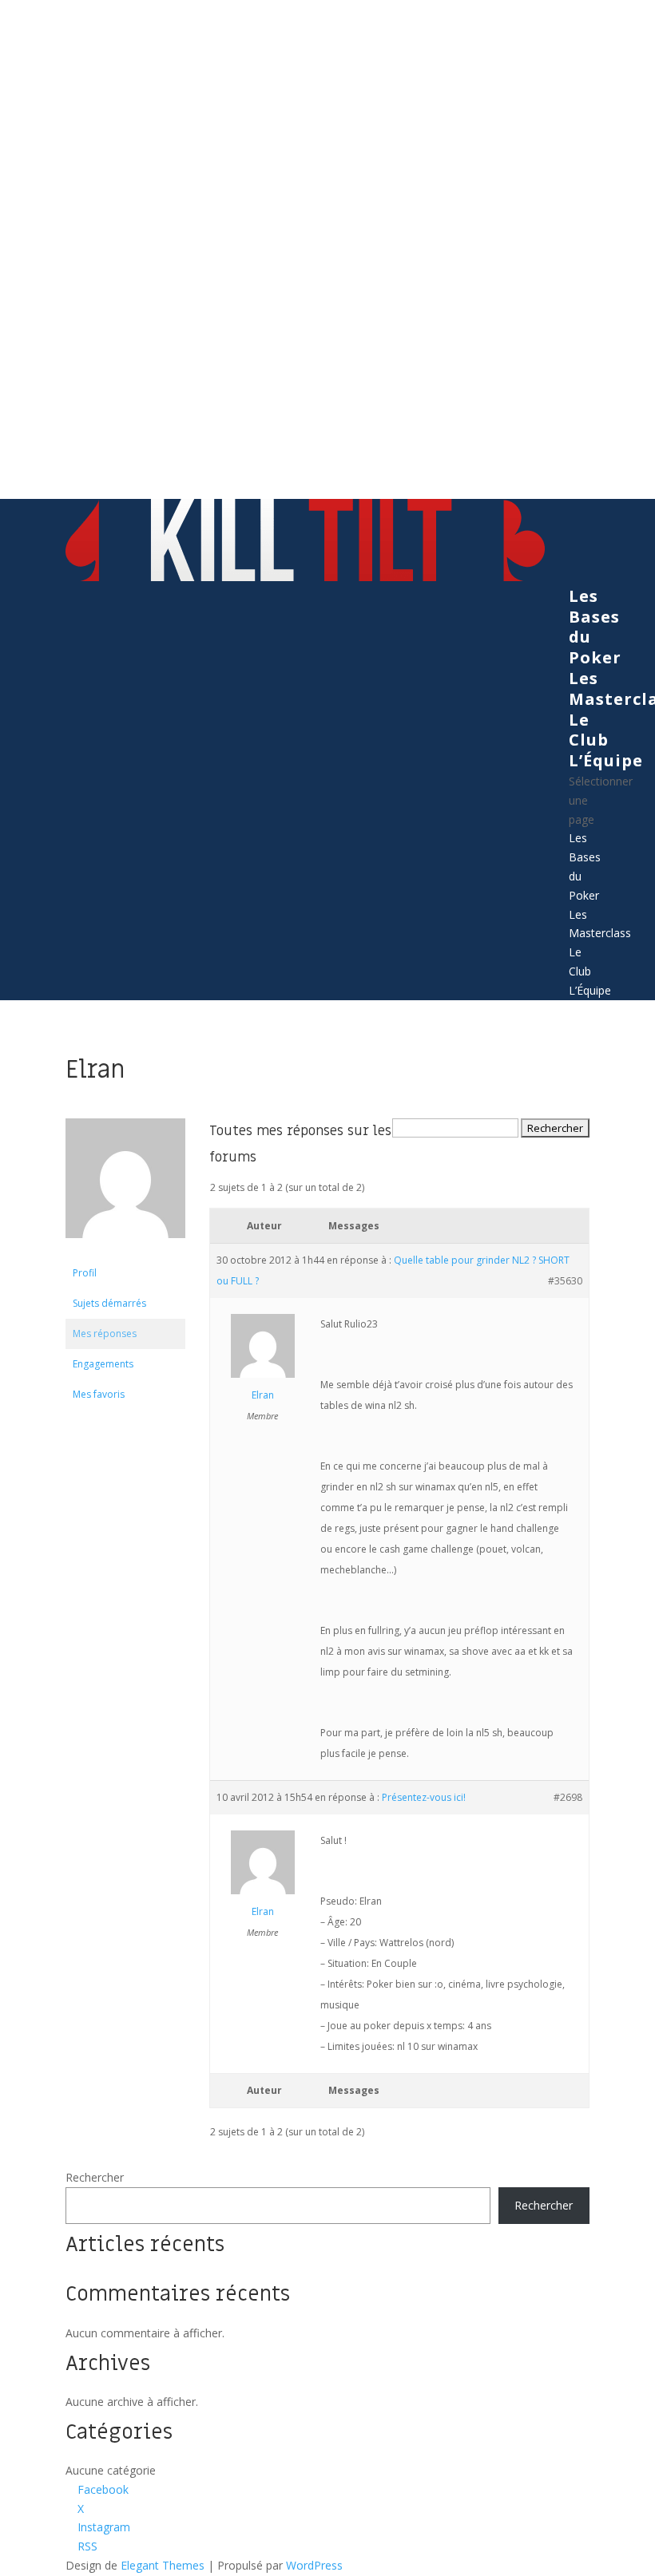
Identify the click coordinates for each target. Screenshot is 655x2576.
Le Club (589, 730)
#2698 (568, 1797)
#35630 (565, 1281)
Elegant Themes (163, 2565)
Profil (85, 1273)
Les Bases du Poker (595, 627)
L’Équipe (606, 760)
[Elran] (125, 1250)
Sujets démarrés (109, 1303)
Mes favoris (99, 1394)
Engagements (103, 1364)
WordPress (314, 2565)
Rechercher (95, 2177)
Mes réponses (105, 1334)
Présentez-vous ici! (424, 1797)
